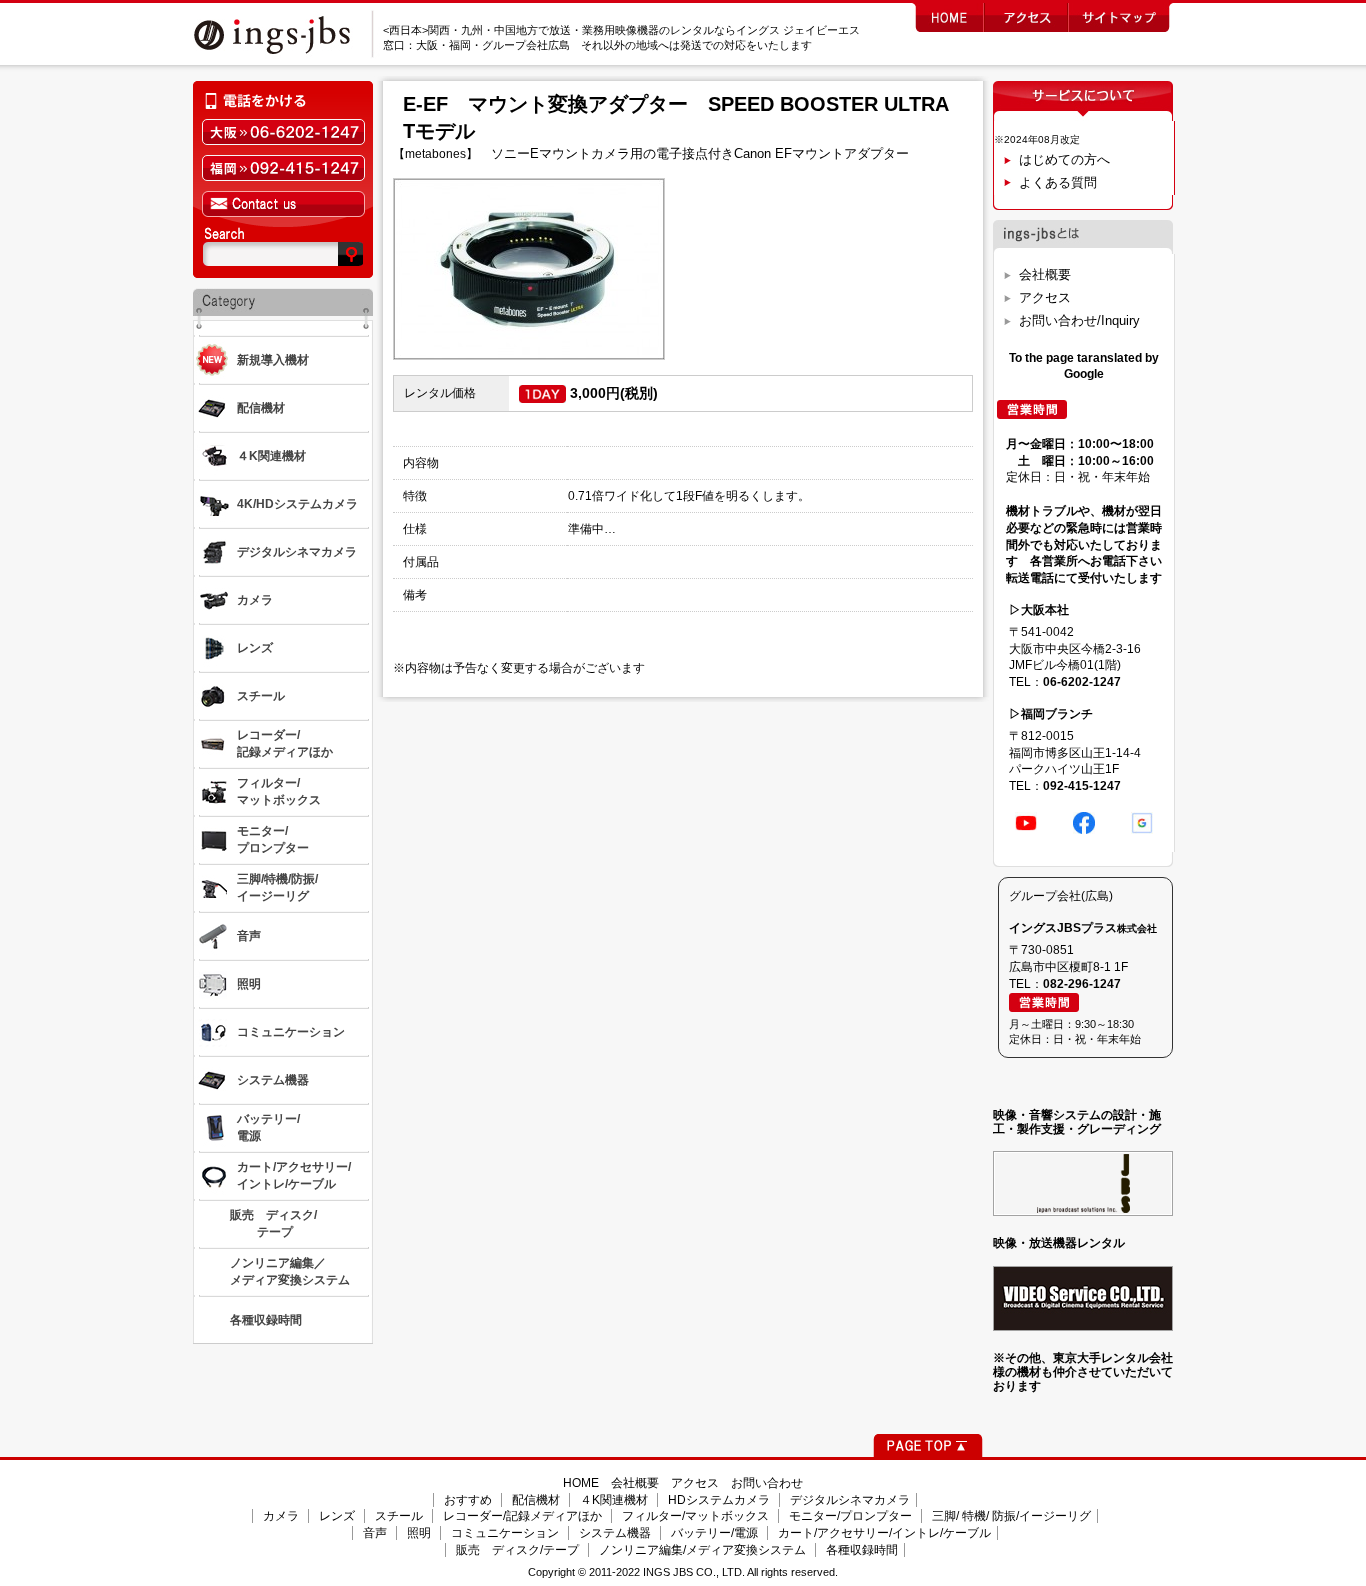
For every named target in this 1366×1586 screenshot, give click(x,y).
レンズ (337, 1516)
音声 (375, 1533)
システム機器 (615, 1533)
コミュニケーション (505, 1533)
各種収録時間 (862, 1550)
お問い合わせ (767, 1483)
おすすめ (468, 1500)
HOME (581, 1483)
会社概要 (1045, 274)
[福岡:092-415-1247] (283, 168)
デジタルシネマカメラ (850, 1500)
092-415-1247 (1082, 786)
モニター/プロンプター (850, 1516)
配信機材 (536, 1500)
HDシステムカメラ (719, 1500)
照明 (419, 1533)
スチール (399, 1516)
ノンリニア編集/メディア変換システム (702, 1550)
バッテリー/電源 (714, 1533)
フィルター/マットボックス (695, 1516)
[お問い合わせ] (283, 204)
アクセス (1045, 297)
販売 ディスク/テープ (517, 1550)
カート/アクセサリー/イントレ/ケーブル (884, 1533)
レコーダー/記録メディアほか (522, 1516)
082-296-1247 (1082, 984)
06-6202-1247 (1082, 682)
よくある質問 (1058, 182)
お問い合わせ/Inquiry (1079, 320)
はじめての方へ (1064, 159)
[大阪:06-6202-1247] (283, 132)
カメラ (281, 1516)
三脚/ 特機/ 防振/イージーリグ (1011, 1516)
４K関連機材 (614, 1500)
